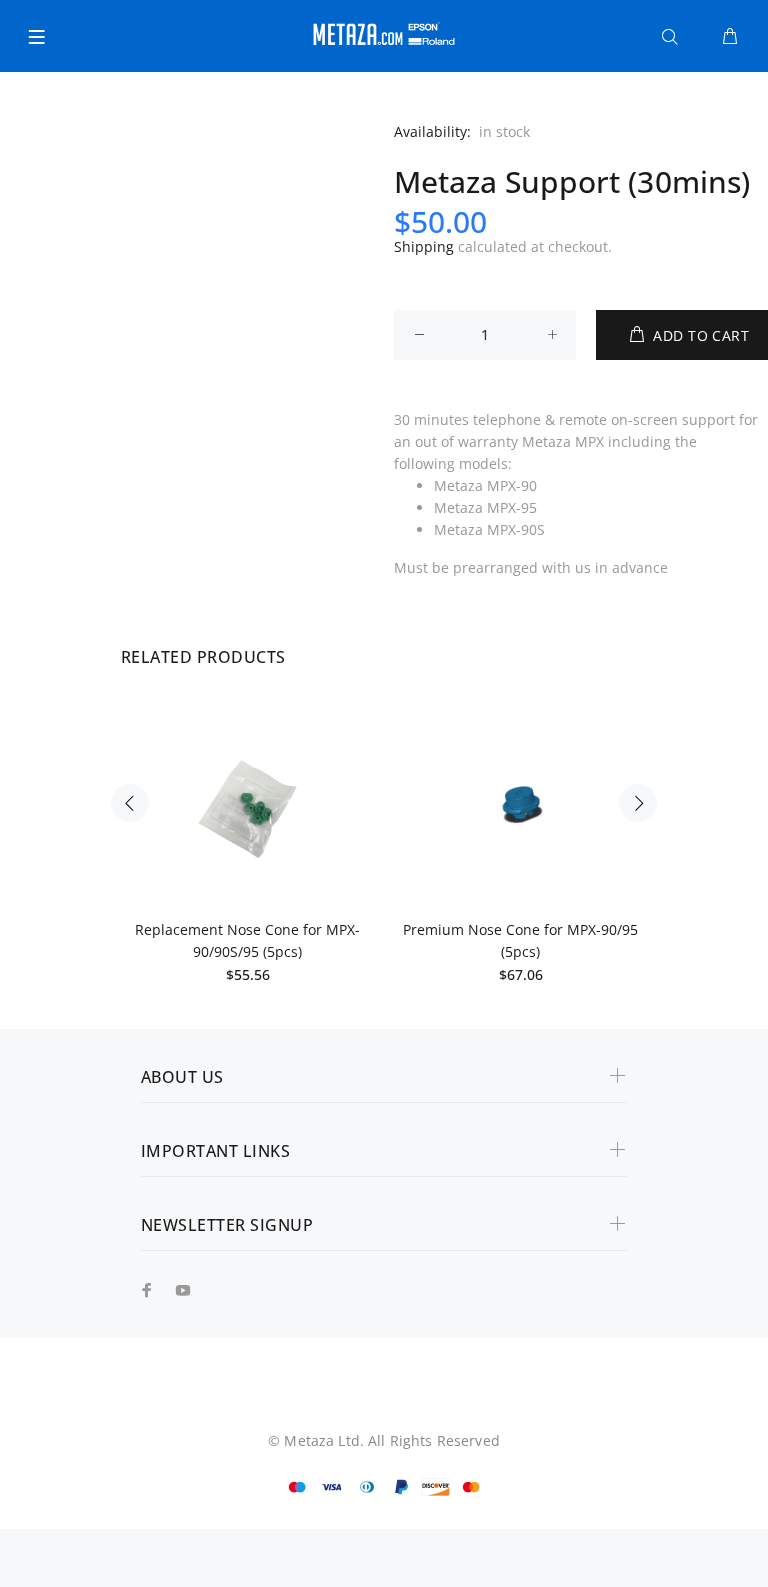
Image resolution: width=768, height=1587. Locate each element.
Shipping (424, 246)
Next (638, 803)
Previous (130, 803)
